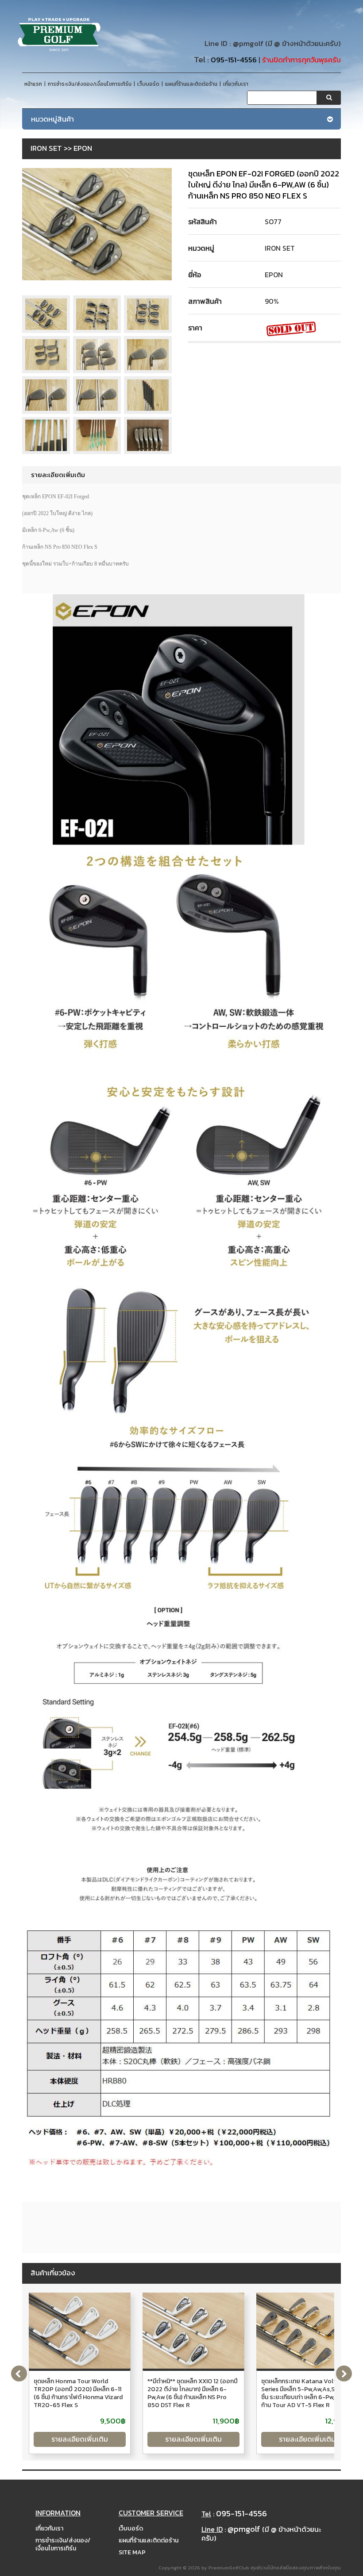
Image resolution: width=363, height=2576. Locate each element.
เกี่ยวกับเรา (49, 2528)
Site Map (132, 2552)
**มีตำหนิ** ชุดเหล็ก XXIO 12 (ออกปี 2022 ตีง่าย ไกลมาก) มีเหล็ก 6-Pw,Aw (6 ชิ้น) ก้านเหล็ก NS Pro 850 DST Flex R (193, 2393)
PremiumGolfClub (229, 2568)
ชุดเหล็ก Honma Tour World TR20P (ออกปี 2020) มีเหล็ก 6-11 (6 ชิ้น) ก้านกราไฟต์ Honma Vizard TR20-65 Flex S (78, 2393)
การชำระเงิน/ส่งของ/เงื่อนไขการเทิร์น (63, 2544)
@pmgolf (248, 44)
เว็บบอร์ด (131, 2528)
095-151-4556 (234, 60)
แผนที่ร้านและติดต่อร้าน (149, 2540)
